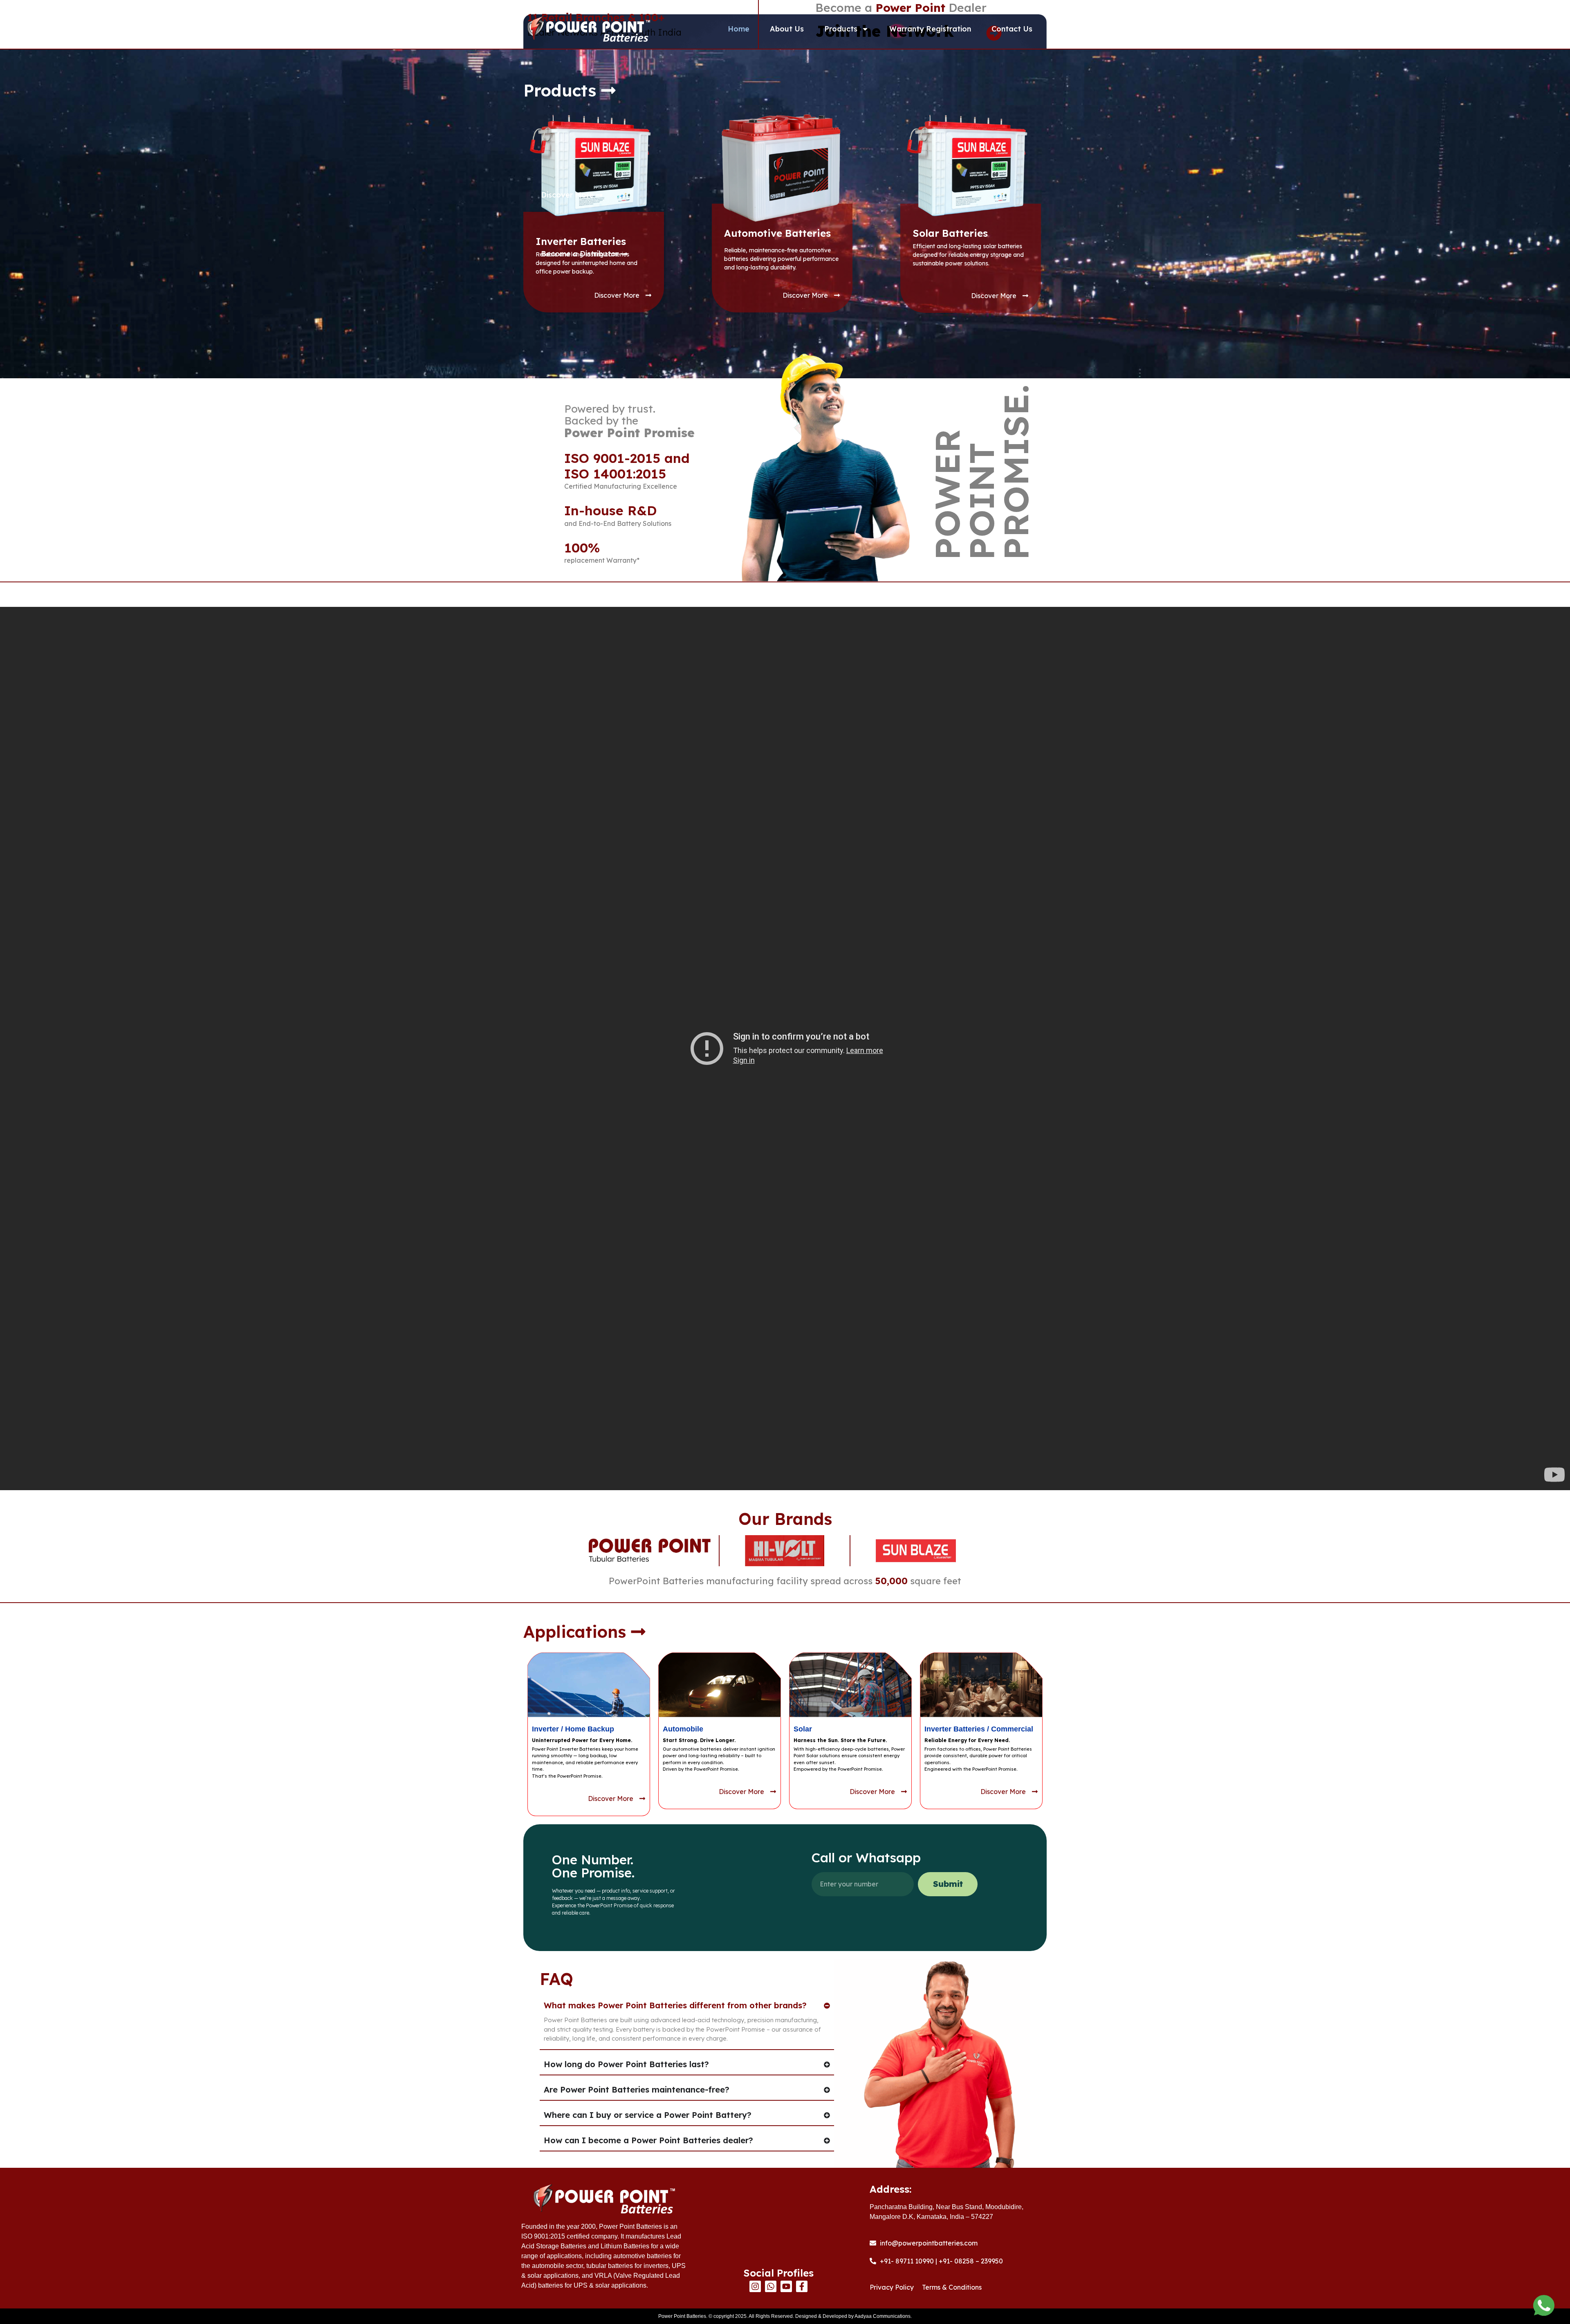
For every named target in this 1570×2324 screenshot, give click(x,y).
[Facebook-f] (802, 2286)
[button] (570, 90)
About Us (787, 29)
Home (739, 29)
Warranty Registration (930, 29)
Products (841, 29)
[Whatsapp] (771, 2286)
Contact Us (1012, 29)
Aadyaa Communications (883, 2316)
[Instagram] (755, 2286)
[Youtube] (786, 2286)
